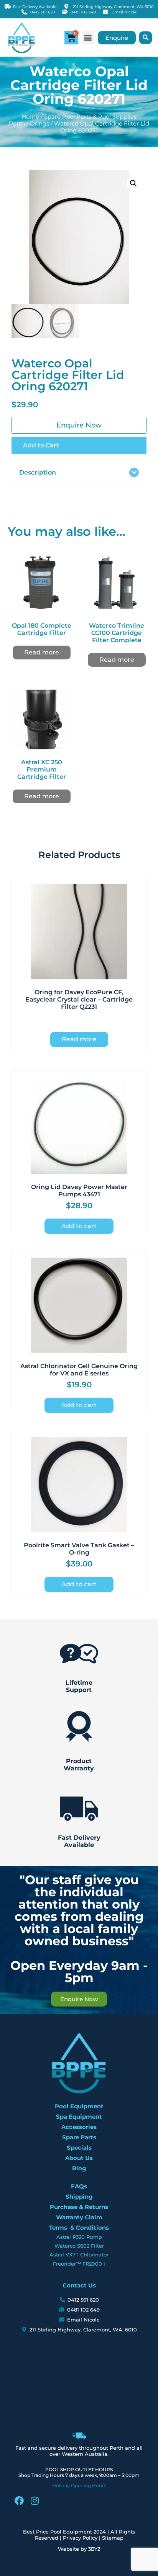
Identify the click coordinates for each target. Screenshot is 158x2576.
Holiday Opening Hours (79, 2485)
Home (30, 117)
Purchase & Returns (79, 2207)
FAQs (79, 2186)
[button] (88, 38)
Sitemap (113, 2538)
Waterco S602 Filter (79, 2246)
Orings (39, 124)
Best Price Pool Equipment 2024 (64, 2532)
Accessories (79, 2127)
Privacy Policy (80, 2538)
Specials (79, 2148)
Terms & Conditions (79, 2228)
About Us (79, 2158)
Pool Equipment (79, 2106)
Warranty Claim (79, 2217)
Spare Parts (79, 2137)
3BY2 (94, 2549)
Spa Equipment (79, 2117)
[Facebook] (19, 2501)
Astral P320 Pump (79, 2237)
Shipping (79, 2197)
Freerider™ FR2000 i (79, 2264)
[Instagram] (35, 2501)
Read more (42, 652)
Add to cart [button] (79, 1226)
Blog (79, 2168)
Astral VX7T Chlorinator (79, 2255)
